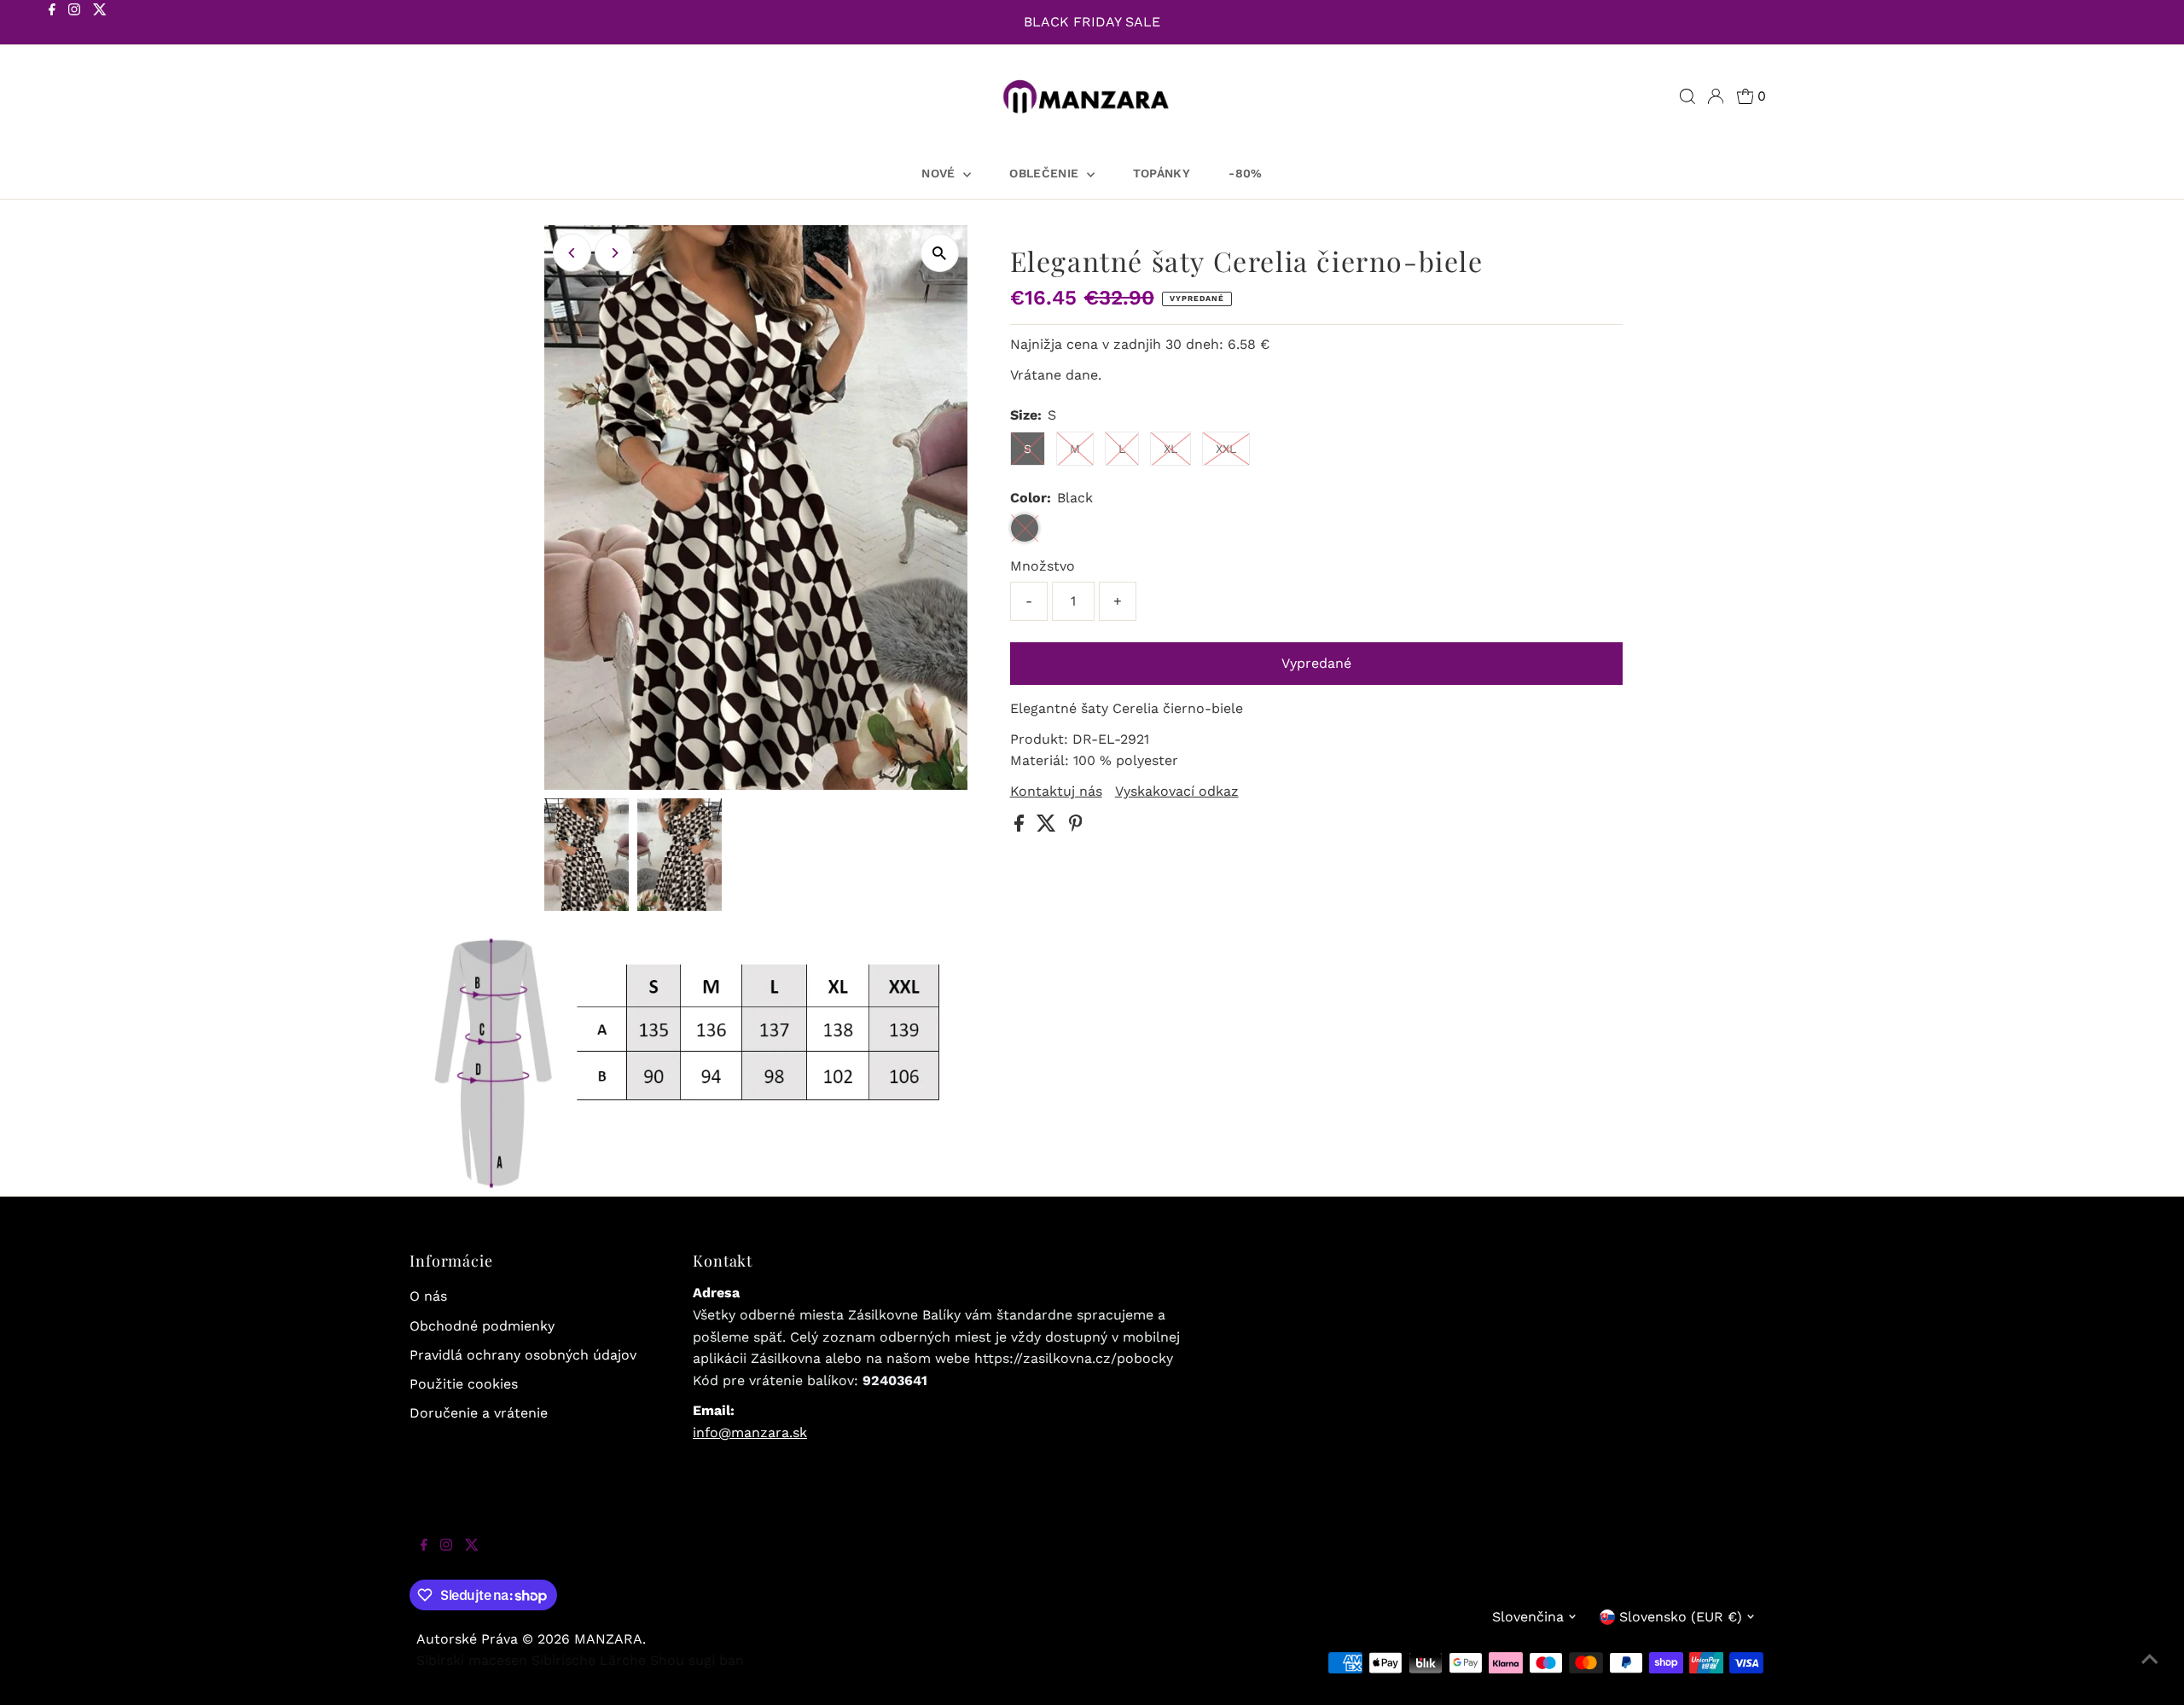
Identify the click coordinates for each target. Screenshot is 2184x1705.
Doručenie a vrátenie (479, 1413)
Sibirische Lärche (589, 1660)
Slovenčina (1528, 1617)
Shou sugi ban (697, 1660)
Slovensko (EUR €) (1681, 1617)
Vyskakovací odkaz (1177, 792)
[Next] (614, 253)
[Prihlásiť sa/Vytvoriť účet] (1716, 96)
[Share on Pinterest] (1076, 827)
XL (1170, 449)
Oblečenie (1046, 173)
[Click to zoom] (940, 253)
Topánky (1162, 173)
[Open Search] (1687, 96)
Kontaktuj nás (1056, 792)
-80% (1245, 173)
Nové (940, 173)
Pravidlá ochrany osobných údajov (523, 1355)
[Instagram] (74, 24)
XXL (1226, 449)
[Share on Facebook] (1021, 827)
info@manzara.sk (750, 1432)
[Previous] (572, 253)
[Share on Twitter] (1048, 827)
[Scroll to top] (2150, 1671)
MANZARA (608, 1639)
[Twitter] (100, 24)
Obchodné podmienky (482, 1326)
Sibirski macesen (472, 1660)
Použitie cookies (464, 1384)
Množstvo (1043, 566)
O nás (428, 1296)
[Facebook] (52, 24)
